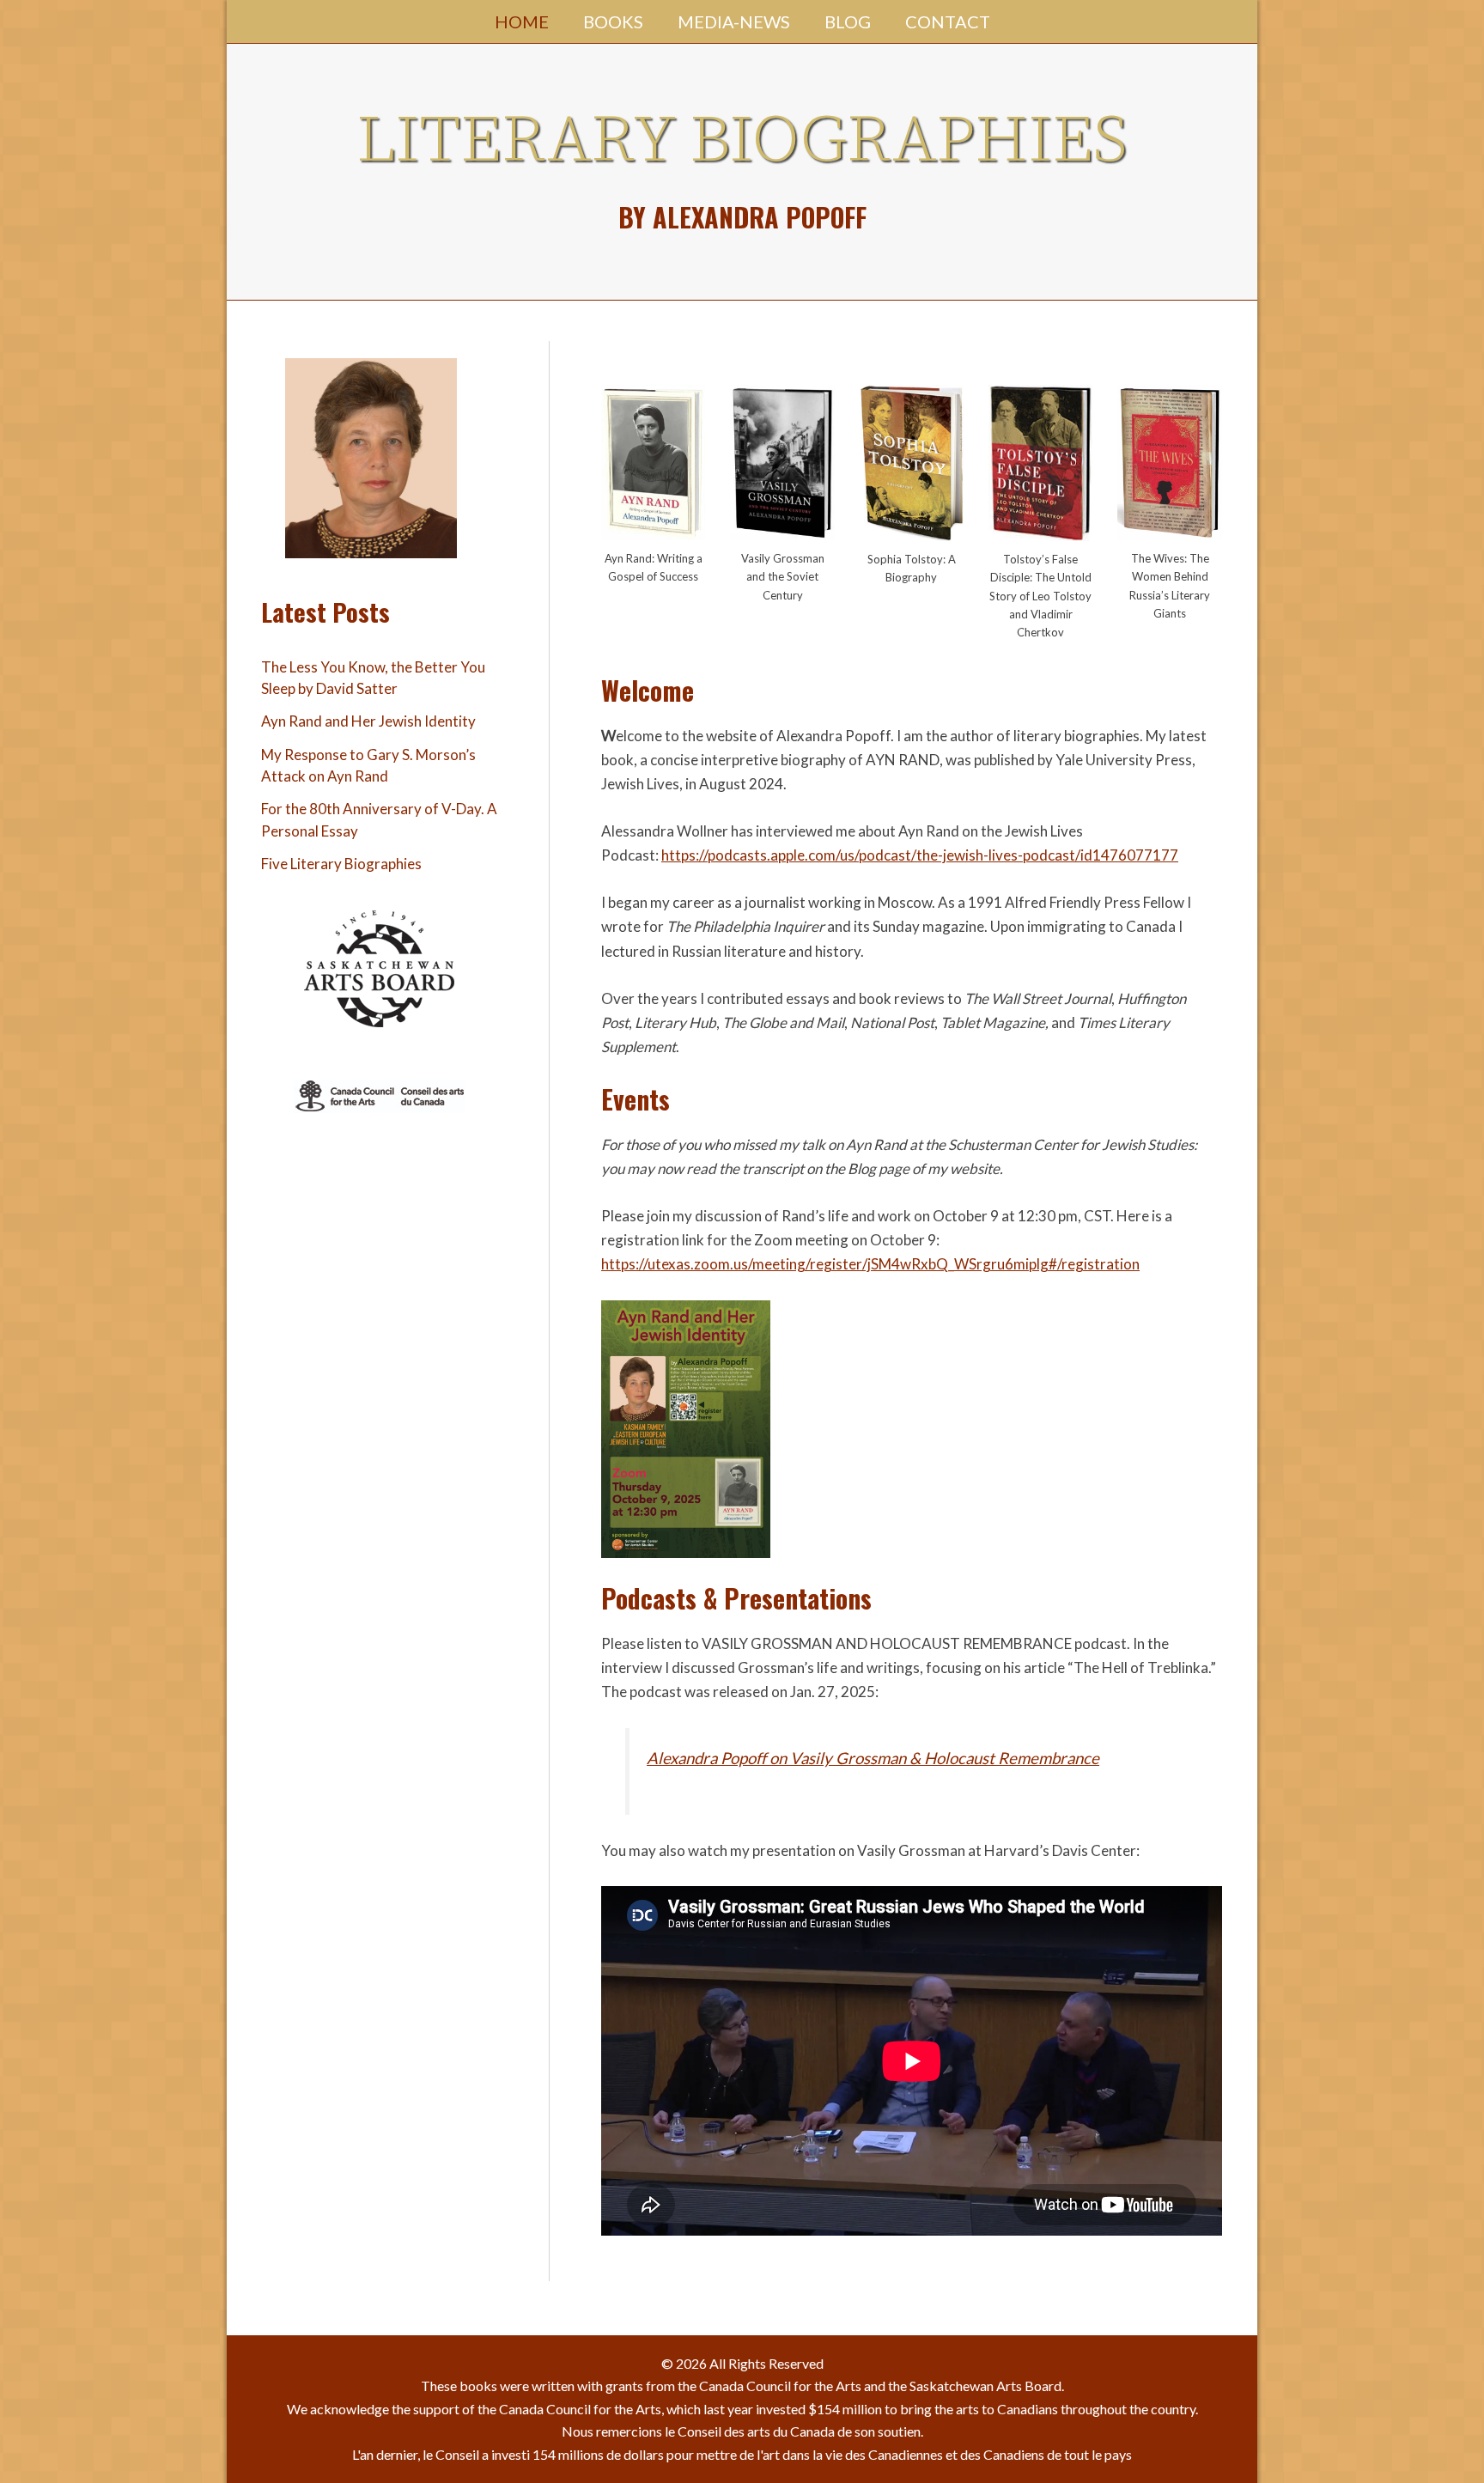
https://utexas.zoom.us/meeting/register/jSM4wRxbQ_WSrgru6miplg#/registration (870, 1264)
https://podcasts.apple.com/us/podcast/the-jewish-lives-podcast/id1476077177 (920, 855)
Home (522, 21)
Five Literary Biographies (341, 864)
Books (613, 21)
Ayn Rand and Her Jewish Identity (368, 721)
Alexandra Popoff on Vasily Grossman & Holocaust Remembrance (873, 1758)
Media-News (734, 21)
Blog (848, 21)
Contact (948, 21)
